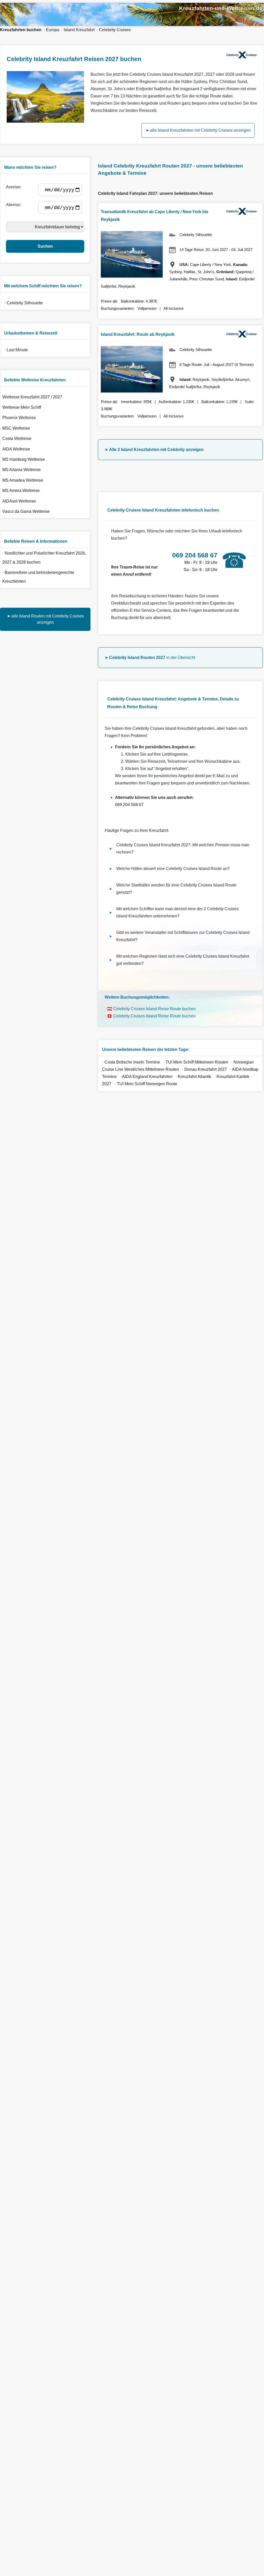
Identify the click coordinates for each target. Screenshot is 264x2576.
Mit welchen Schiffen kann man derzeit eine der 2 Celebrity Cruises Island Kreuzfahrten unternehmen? (178, 912)
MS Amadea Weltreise (23, 480)
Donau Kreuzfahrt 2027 (206, 1069)
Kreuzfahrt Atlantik (195, 1077)
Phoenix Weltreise (19, 418)
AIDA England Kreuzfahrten (147, 1077)
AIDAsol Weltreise (19, 501)
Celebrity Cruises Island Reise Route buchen (154, 1009)
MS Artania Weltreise (22, 470)
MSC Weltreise (16, 428)
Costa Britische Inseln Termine (132, 1062)
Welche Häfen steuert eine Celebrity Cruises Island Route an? (173, 869)
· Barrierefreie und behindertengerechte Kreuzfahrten (38, 577)
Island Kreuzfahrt (79, 30)
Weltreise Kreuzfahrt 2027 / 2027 (32, 397)
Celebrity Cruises (115, 30)
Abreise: (15, 205)
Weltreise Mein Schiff (22, 407)
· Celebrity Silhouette (23, 303)
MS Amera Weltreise (21, 491)
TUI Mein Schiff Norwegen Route (147, 1084)
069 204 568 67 (129, 805)
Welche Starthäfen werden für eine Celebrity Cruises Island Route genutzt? (176, 889)
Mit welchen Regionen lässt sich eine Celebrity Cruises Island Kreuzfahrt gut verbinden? (183, 960)
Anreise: (15, 187)
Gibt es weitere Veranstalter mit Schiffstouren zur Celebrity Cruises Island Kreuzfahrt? (183, 936)
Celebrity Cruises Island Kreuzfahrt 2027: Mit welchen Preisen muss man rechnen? (183, 848)
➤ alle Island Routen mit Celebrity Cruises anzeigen (45, 619)
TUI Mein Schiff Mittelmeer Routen (197, 1062)
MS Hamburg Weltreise (24, 459)
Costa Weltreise (17, 438)
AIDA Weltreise (16, 449)
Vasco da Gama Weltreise (26, 511)
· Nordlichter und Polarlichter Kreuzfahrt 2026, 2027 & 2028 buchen (44, 558)
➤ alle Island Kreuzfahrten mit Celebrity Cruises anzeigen (198, 130)
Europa (53, 30)
